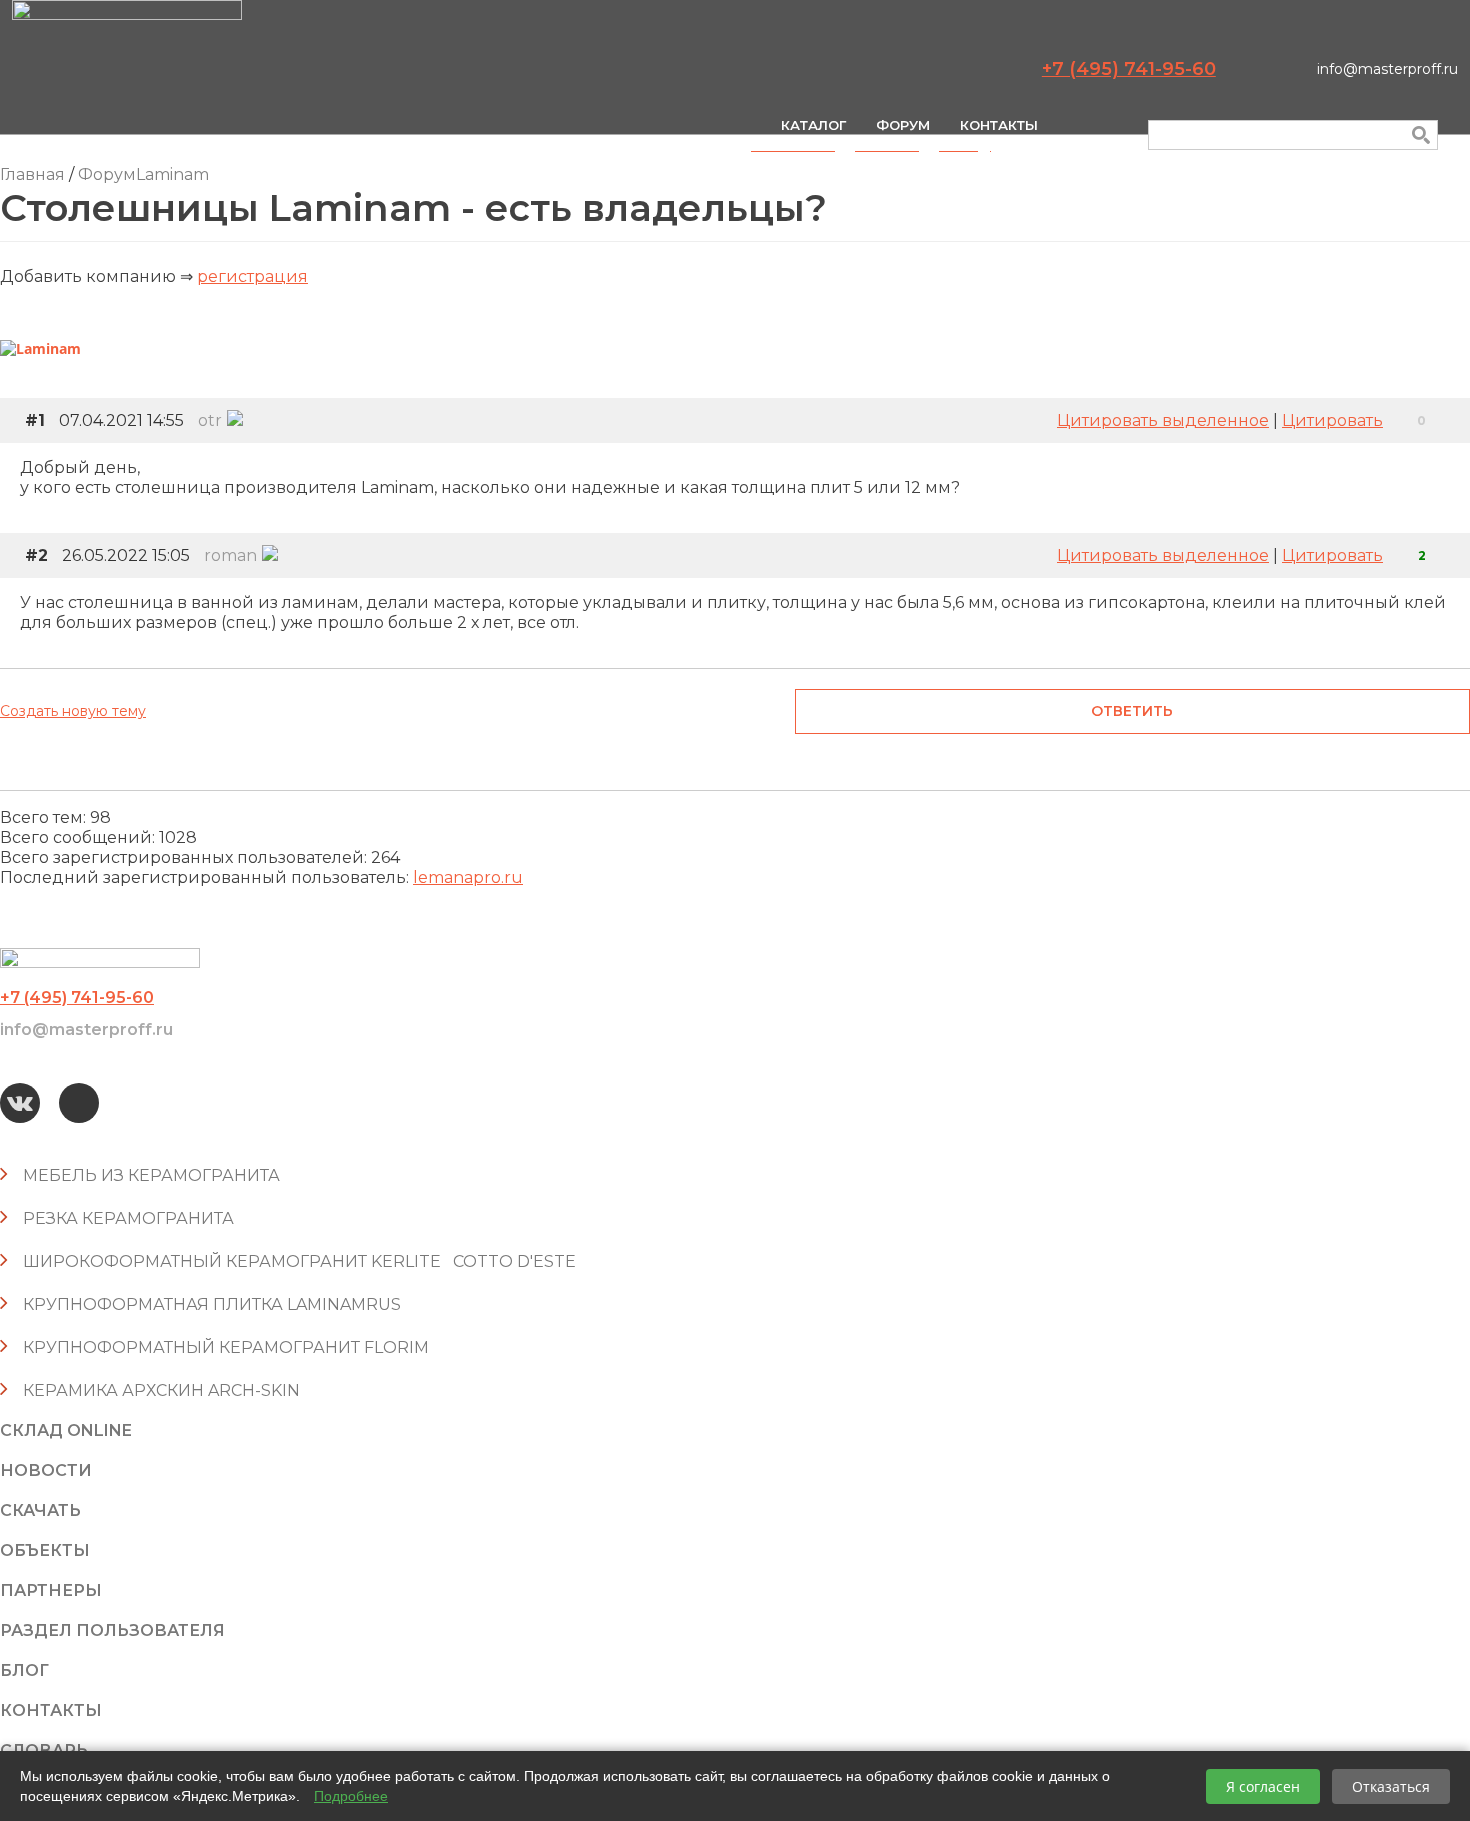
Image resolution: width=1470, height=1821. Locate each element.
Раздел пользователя (112, 1630)
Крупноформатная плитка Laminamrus (212, 1304)
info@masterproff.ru (1387, 69)
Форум (903, 125)
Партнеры (51, 1590)
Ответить (1132, 711)
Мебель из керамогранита (151, 1175)
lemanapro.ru (468, 877)
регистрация (252, 276)
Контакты (999, 125)
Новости (46, 1470)
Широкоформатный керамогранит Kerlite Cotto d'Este (299, 1261)
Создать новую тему (73, 711)
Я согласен (1263, 1786)
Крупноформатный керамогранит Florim (226, 1347)
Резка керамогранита (128, 1218)
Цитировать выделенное (1163, 420)
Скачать (40, 1510)
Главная (32, 174)
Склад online (66, 1430)
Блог (24, 1670)
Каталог (813, 125)
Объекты (45, 1550)
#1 (35, 420)
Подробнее (351, 1796)
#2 (36, 555)
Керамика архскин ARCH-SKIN (161, 1390)
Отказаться (1391, 1786)
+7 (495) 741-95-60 (1129, 69)
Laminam (172, 174)
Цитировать (1332, 420)
